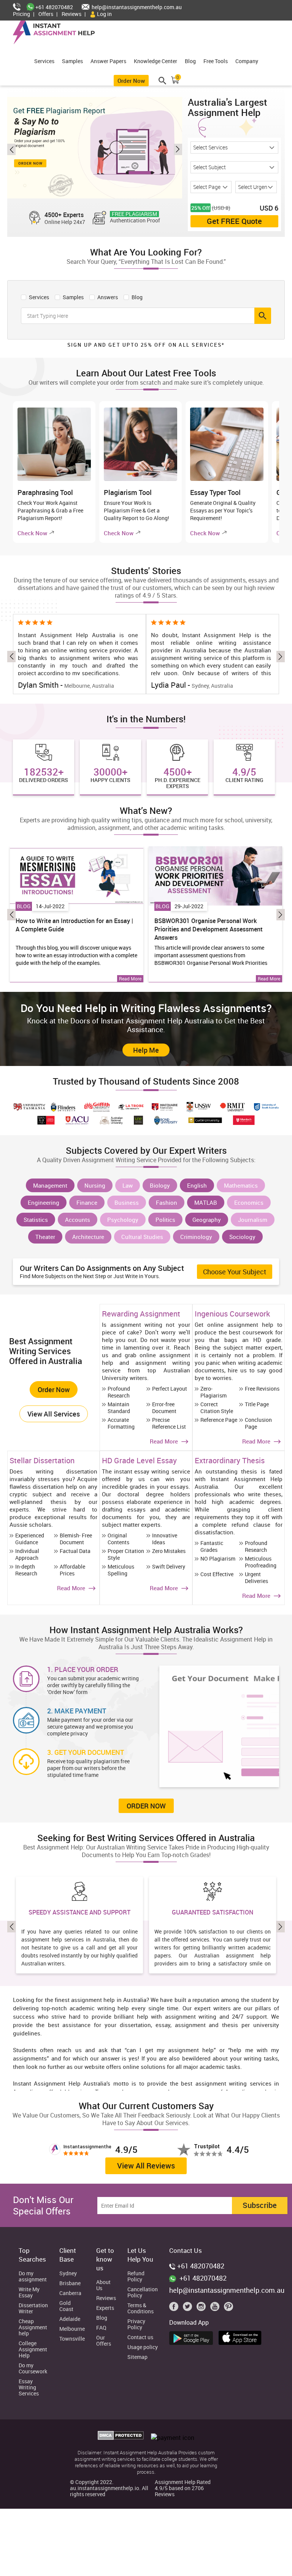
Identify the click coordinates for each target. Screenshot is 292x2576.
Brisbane (70, 2283)
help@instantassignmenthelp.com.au (136, 7)
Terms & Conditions (140, 2309)
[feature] (77, 876)
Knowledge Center (156, 61)
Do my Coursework (33, 2369)
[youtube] (216, 2308)
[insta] (203, 2308)
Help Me (146, 1050)
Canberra (70, 2293)
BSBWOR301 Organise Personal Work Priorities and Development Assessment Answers (209, 929)
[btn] (263, 316)
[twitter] (189, 2308)
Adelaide (70, 2319)
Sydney (68, 2274)
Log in (104, 14)
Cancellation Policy (143, 2293)
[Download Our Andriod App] (193, 2337)
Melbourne (72, 2329)
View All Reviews (146, 2166)
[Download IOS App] (242, 2336)
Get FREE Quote (234, 221)
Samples (72, 61)
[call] (20, 7)
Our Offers (104, 2341)
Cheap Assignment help (33, 2328)
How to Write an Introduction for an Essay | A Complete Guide (74, 925)
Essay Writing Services (29, 2388)
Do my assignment (33, 2277)
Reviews (71, 14)
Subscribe (260, 2205)
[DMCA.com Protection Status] (121, 2438)
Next (178, 149)
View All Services (54, 1414)
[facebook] (175, 2308)
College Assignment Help (33, 2350)
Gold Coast (66, 2306)
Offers (46, 14)
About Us (103, 2285)
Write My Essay (29, 2293)
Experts (105, 2308)
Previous (11, 149)
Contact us (140, 2337)
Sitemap (137, 2357)
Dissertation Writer (33, 2309)
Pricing (21, 14)
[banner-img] (95, 148)
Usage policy (143, 2347)
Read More (130, 979)
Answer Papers (108, 61)
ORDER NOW (146, 1806)
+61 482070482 (54, 7)
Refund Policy (136, 2277)
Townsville (72, 2339)
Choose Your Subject (235, 1272)
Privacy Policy (136, 2325)
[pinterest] (229, 2308)
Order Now (131, 81)
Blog (190, 61)
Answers (107, 297)
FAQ (101, 2328)
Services (44, 61)
